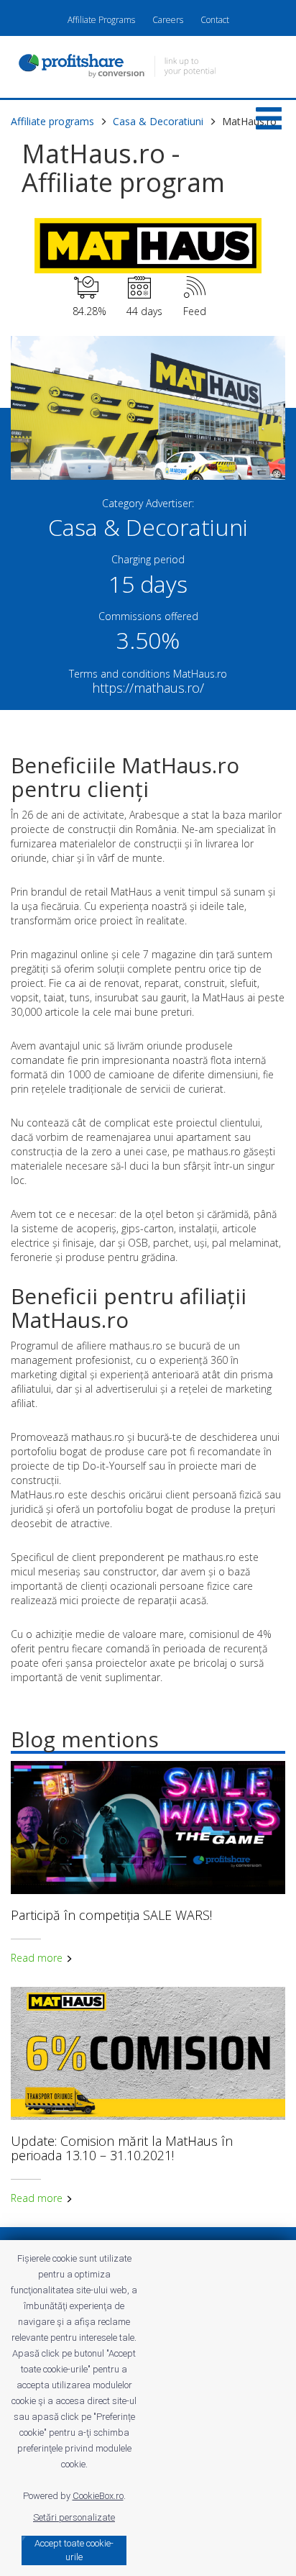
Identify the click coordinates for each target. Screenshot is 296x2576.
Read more (38, 1958)
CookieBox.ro (98, 2496)
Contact (215, 20)
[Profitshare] (148, 68)
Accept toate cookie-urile (74, 2550)
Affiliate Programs (101, 20)
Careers (168, 20)
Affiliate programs (52, 121)
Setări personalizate (74, 2517)
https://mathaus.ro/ (148, 688)
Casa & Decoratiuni (158, 121)
